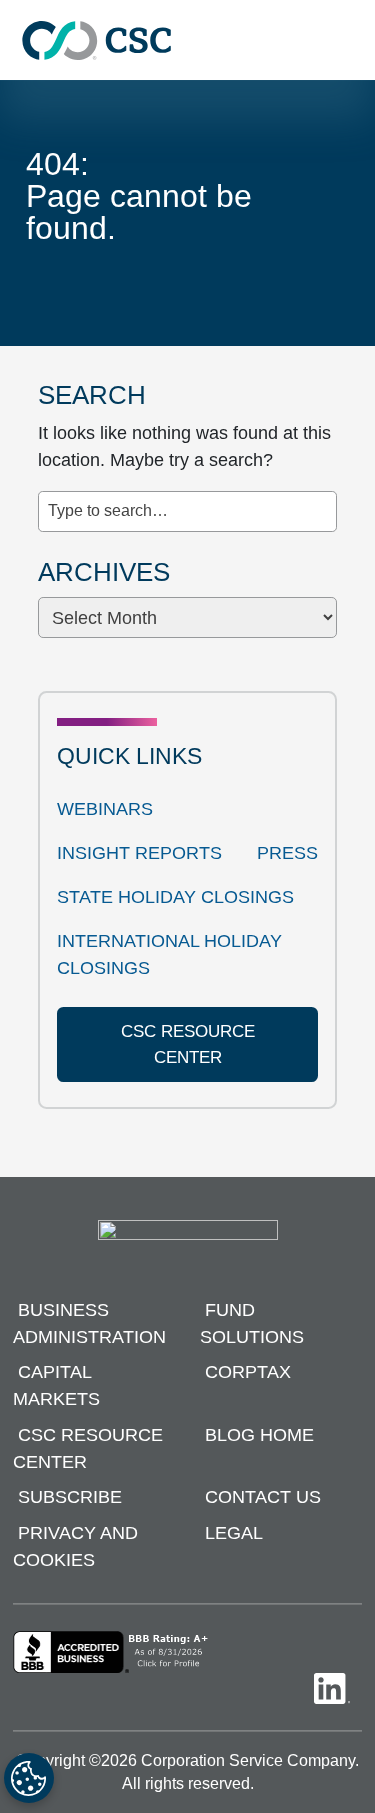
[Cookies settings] (29, 1778)
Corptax (248, 1372)
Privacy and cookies (75, 1546)
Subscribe (70, 1497)
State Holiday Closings (175, 897)
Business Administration (89, 1323)
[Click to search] (322, 500)
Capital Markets (56, 1385)
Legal (234, 1533)
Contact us (263, 1497)
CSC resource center (188, 1044)
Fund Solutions (252, 1323)
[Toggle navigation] (350, 40)
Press (287, 853)
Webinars (105, 809)
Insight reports (139, 853)
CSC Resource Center (88, 1448)
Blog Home (259, 1435)
